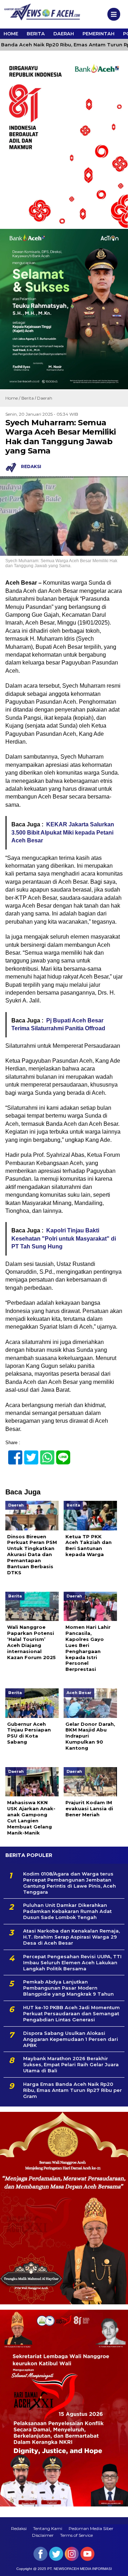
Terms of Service (76, 2535)
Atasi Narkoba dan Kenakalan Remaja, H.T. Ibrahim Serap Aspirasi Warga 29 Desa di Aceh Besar (71, 1937)
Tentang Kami (48, 2528)
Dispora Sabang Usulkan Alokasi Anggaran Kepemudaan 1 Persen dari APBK (71, 2039)
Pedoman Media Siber (91, 2528)
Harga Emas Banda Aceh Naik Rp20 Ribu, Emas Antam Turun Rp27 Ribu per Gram (73, 2090)
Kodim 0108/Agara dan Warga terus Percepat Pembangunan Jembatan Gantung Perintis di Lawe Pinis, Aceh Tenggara (70, 1883)
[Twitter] (28, 1454)
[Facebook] (12, 1454)
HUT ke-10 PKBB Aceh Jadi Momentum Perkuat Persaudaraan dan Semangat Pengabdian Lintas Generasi (71, 2013)
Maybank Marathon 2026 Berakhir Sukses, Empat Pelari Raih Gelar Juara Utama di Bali (71, 2064)
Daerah (64, 34)
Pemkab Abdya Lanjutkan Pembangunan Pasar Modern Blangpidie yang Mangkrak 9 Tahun (68, 1988)
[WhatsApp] (44, 1454)
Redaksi (19, 2528)
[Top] (116, 2566)
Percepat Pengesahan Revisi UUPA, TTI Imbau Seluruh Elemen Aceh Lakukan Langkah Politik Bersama (72, 1962)
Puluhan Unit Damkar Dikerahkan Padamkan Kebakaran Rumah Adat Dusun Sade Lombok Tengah (67, 1911)
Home (11, 34)
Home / (13, 398)
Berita (36, 34)
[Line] (60, 1454)
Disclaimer (43, 2535)
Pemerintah (98, 34)
